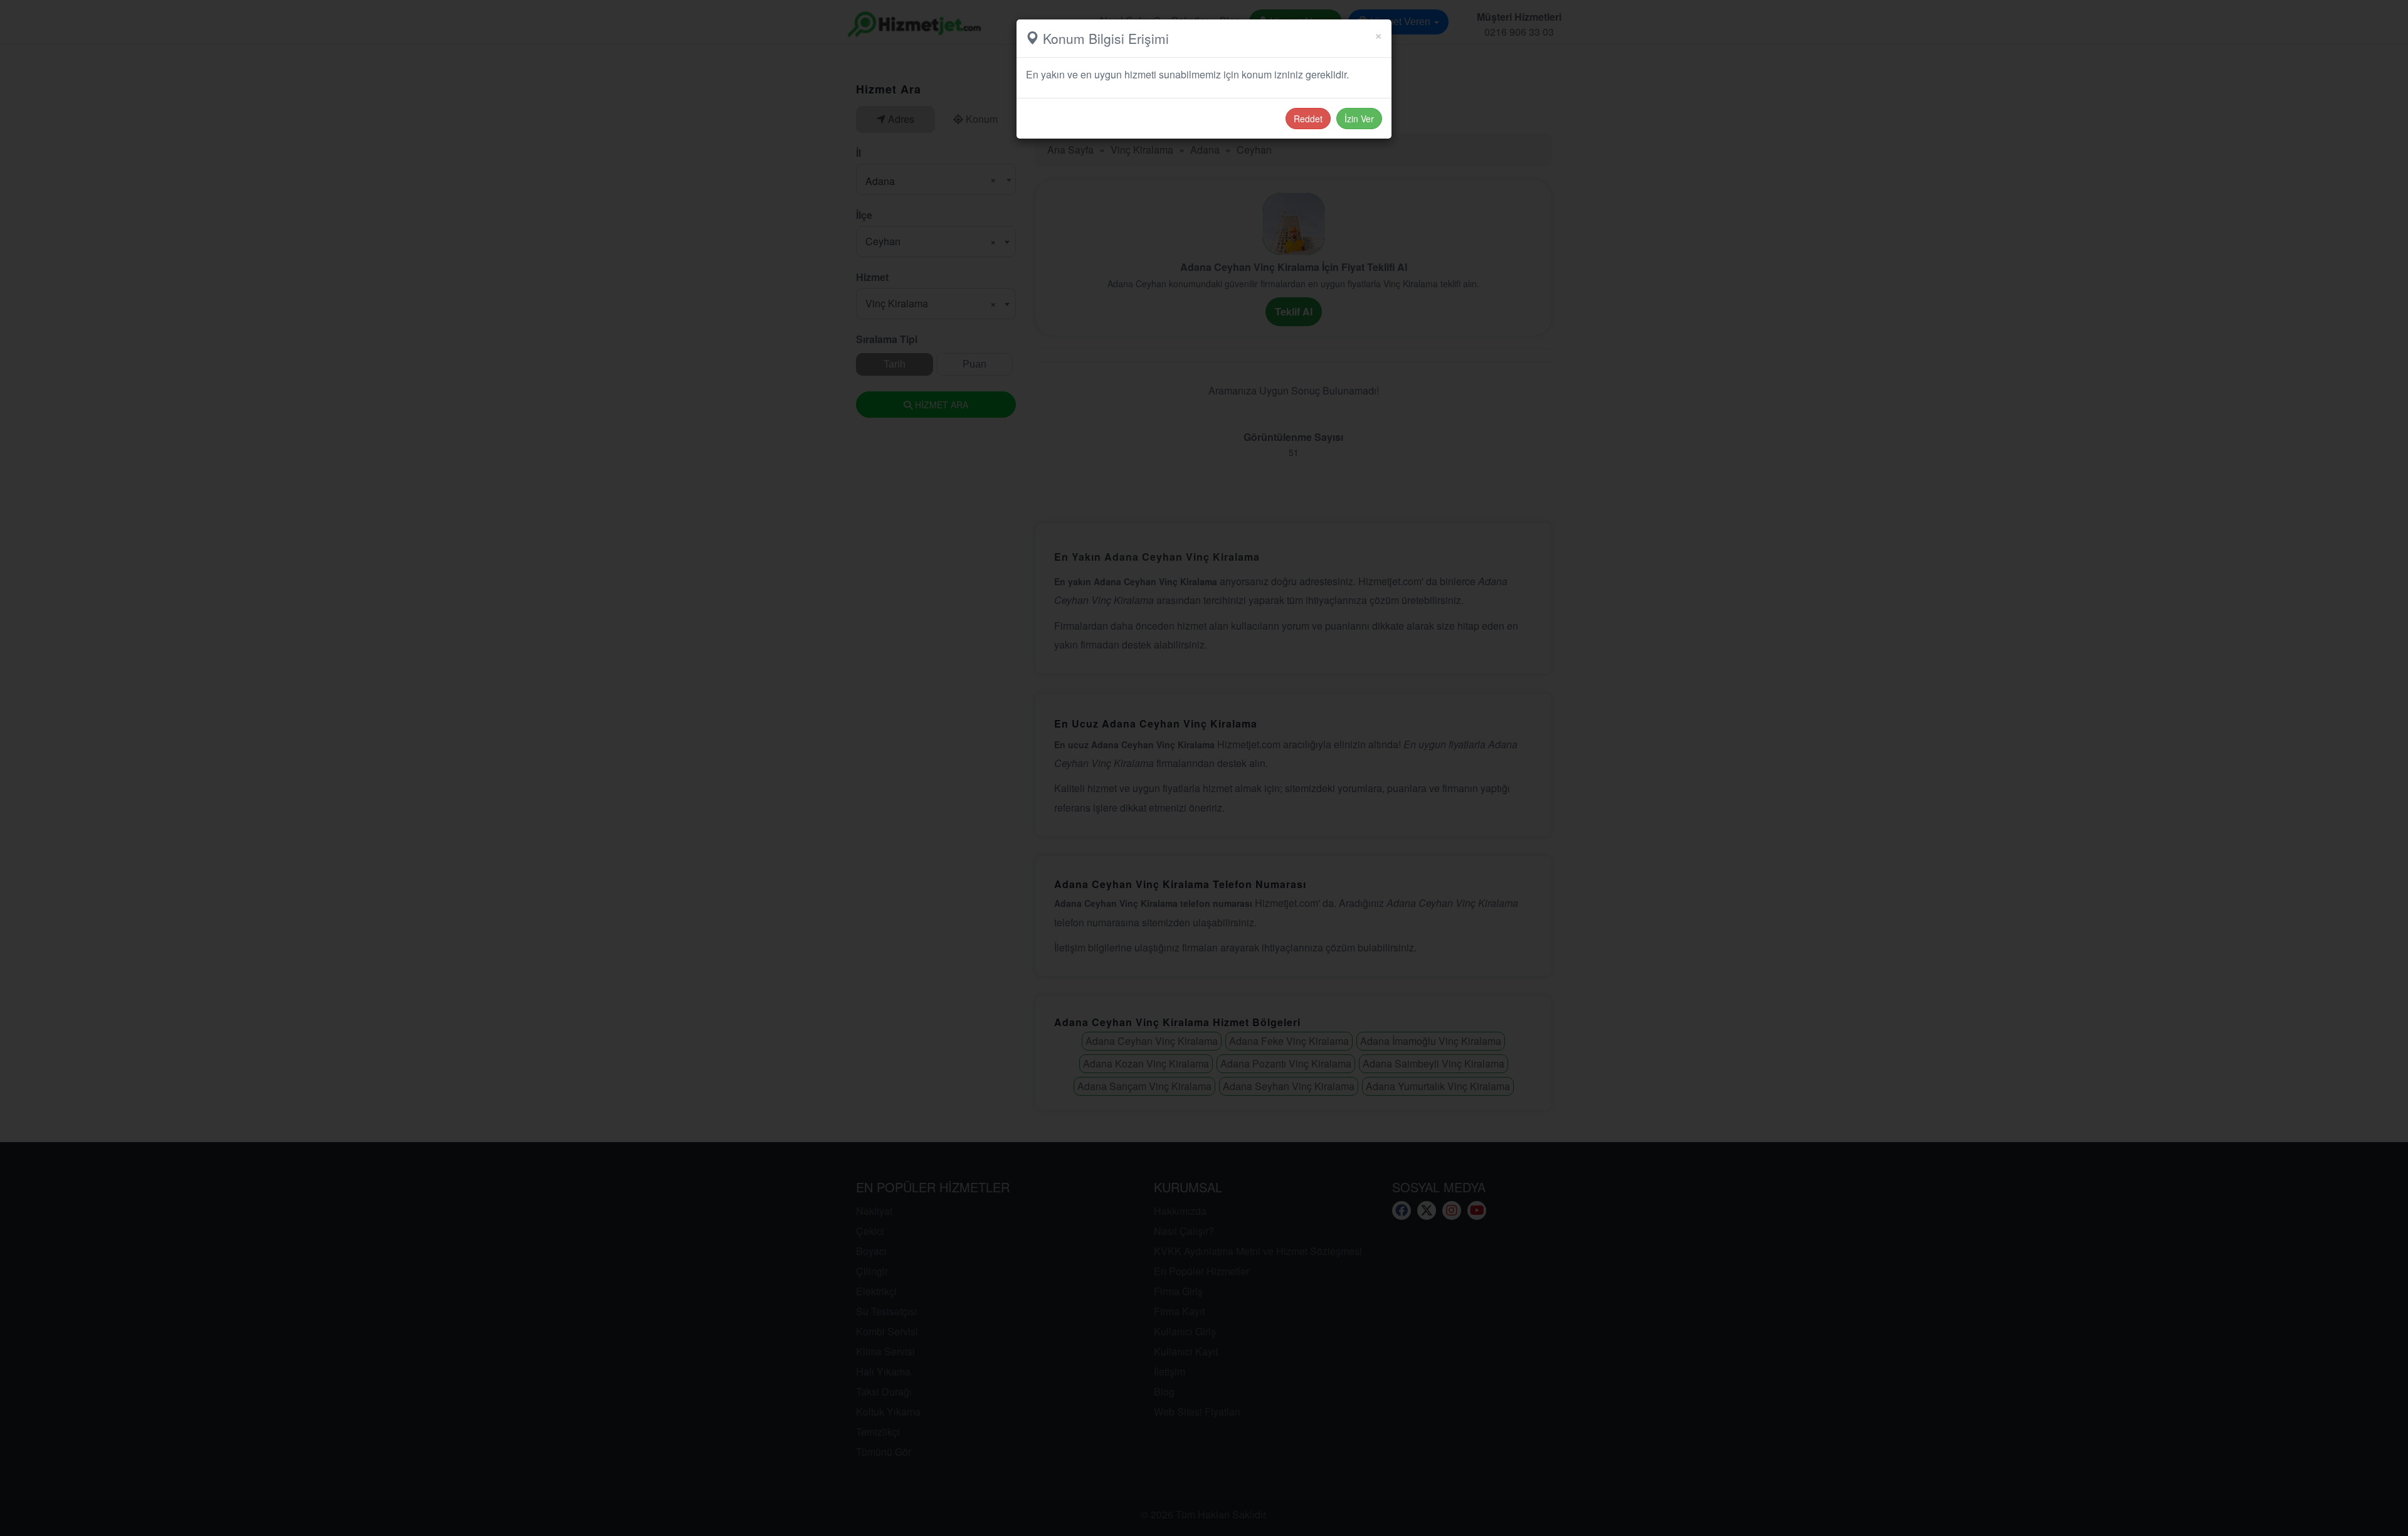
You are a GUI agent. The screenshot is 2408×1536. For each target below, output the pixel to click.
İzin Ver (1359, 119)
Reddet (1308, 119)
